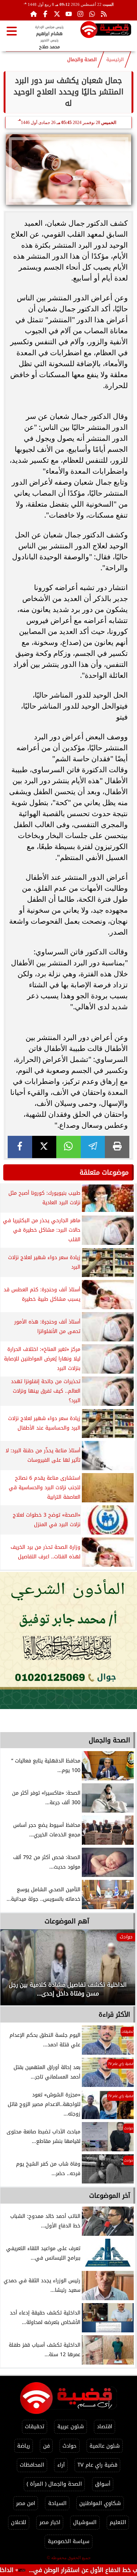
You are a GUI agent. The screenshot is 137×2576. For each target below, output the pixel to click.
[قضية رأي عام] (106, 31)
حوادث (69, 2446)
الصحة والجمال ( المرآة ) (54, 2484)
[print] (117, 1147)
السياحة (57, 2503)
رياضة (24, 2446)
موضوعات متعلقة (104, 1172)
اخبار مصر (50, 2522)
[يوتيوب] (69, 14)
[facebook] (20, 1147)
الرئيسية (115, 60)
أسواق (103, 2484)
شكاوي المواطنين (100, 2503)
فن (46, 2446)
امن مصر (26, 2503)
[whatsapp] (68, 1147)
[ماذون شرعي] (68, 1640)
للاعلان (19, 2522)
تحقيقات (35, 2427)
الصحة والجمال (82, 60)
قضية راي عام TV (97, 2465)
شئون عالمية (105, 2446)
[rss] (104, 14)
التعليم (118, 2522)
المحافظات (32, 2465)
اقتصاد (104, 2427)
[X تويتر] (57, 14)
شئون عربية (71, 2427)
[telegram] (93, 1147)
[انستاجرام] (80, 14)
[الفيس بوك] (45, 14)
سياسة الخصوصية (69, 2541)
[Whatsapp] (92, 14)
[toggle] (12, 31)
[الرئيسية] (34, 14)
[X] (44, 1147)
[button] (16, 1971)
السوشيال (85, 2522)
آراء (61, 2465)
